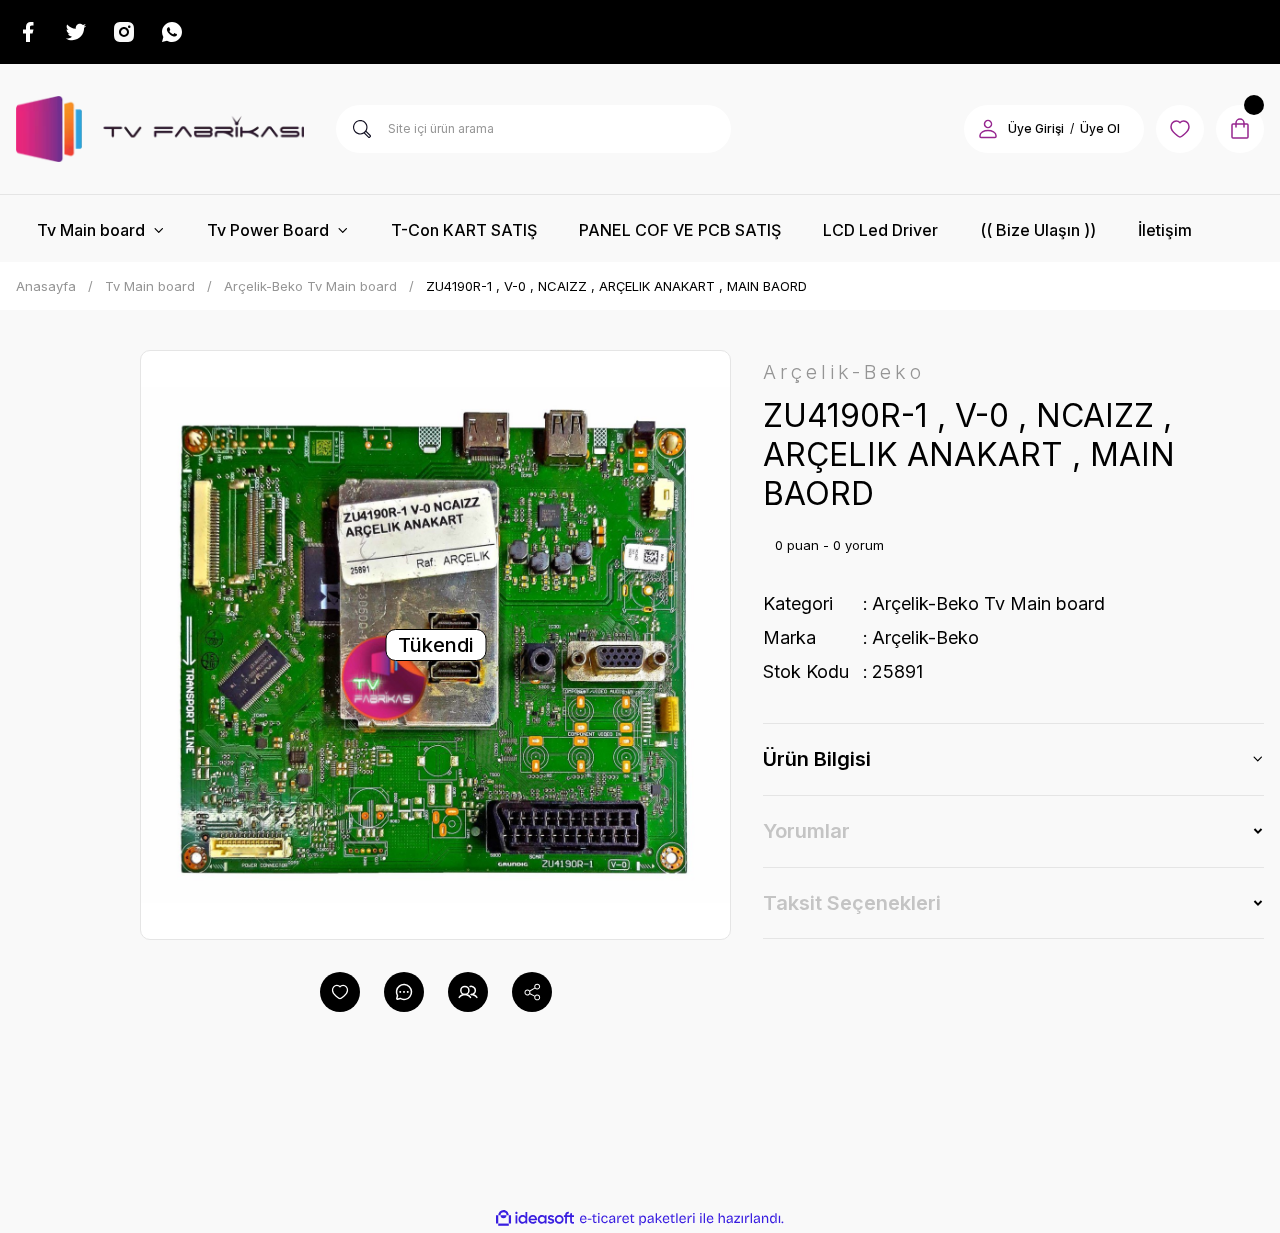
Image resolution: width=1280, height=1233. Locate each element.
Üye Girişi (1036, 128)
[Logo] (160, 129)
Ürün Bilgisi (817, 759)
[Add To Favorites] (340, 992)
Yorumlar (806, 831)
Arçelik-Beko (925, 637)
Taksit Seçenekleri (852, 903)
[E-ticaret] (637, 1219)
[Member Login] (988, 129)
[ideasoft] (535, 1218)
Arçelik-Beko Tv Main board (988, 603)
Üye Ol (1100, 128)
